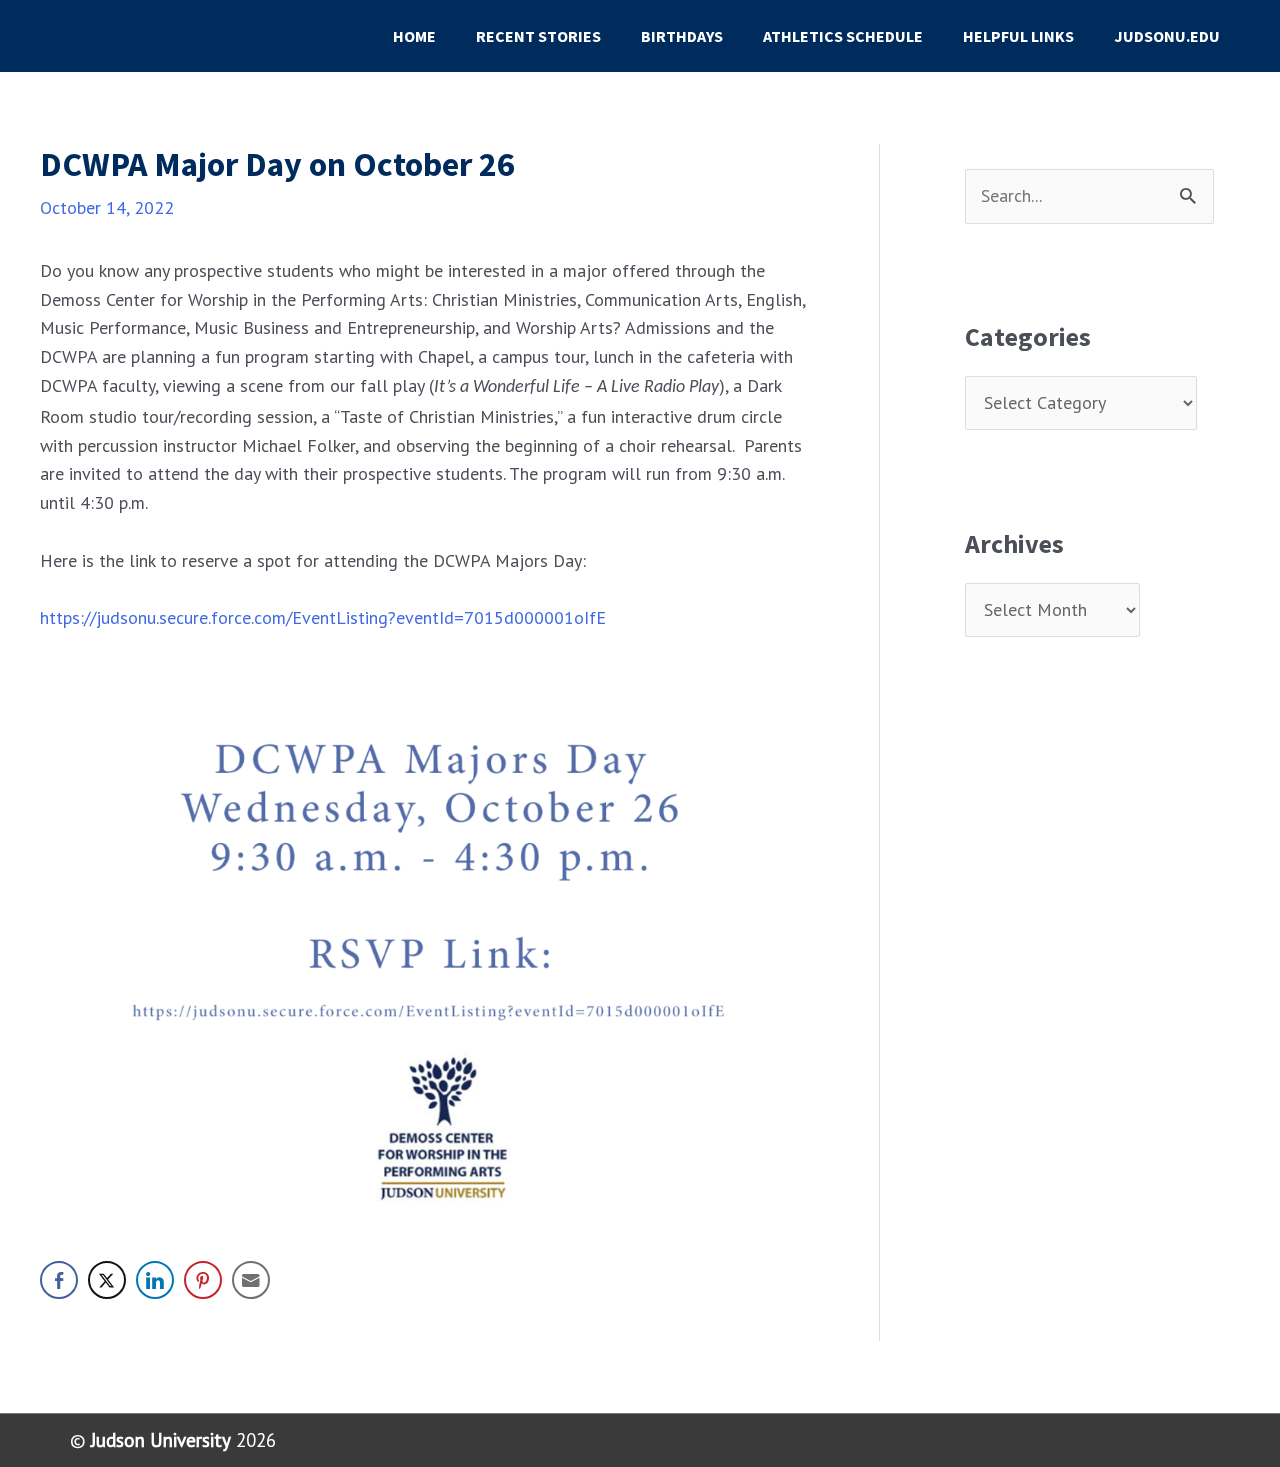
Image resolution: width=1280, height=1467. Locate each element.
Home (414, 36)
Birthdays (682, 36)
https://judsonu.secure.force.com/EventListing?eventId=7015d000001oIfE (323, 617)
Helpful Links (1018, 36)
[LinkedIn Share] (155, 1280)
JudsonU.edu (1167, 36)
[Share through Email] (251, 1280)
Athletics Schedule (843, 36)
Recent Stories (538, 36)
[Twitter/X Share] (107, 1280)
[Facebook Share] (59, 1280)
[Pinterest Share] (203, 1280)
